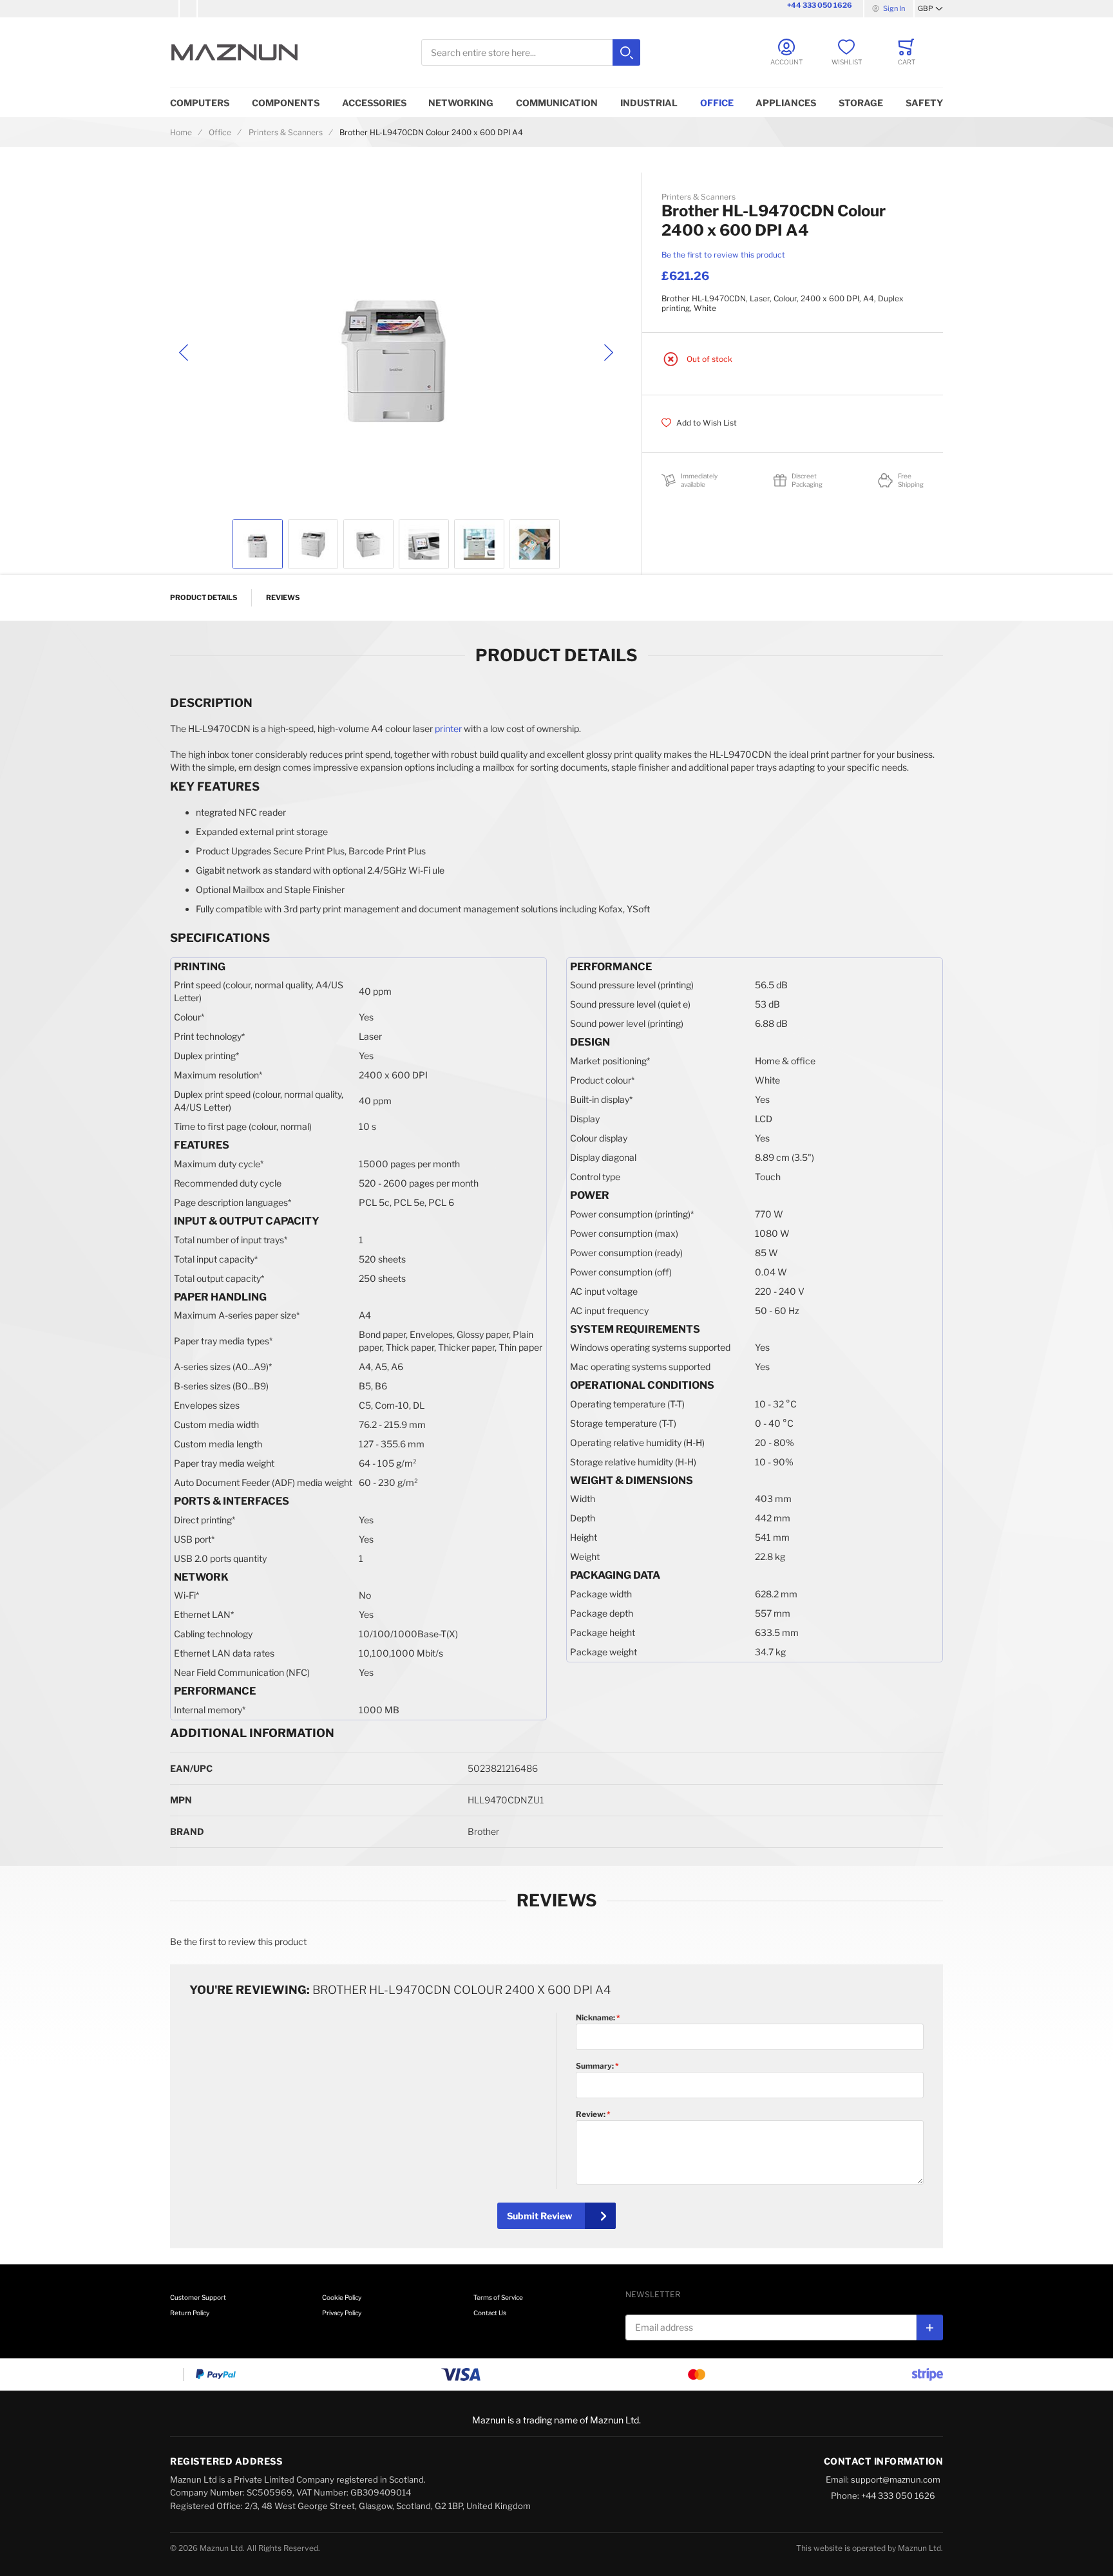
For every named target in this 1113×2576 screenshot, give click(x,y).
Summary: (595, 2066)
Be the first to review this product (723, 255)
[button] (930, 9)
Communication (557, 103)
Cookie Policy (342, 2297)
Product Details (204, 597)
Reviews (283, 597)
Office (717, 103)
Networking (461, 103)
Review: (591, 2114)
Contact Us (490, 2313)
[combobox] (531, 52)
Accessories (374, 103)
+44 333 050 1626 (820, 5)
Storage (861, 103)
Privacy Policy (342, 2313)
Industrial (649, 103)
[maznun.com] (234, 52)
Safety (924, 103)
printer (448, 729)
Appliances (786, 103)
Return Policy (190, 2313)
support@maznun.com (896, 2479)
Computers (200, 103)
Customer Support (198, 2297)
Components (286, 103)
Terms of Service (498, 2297)
